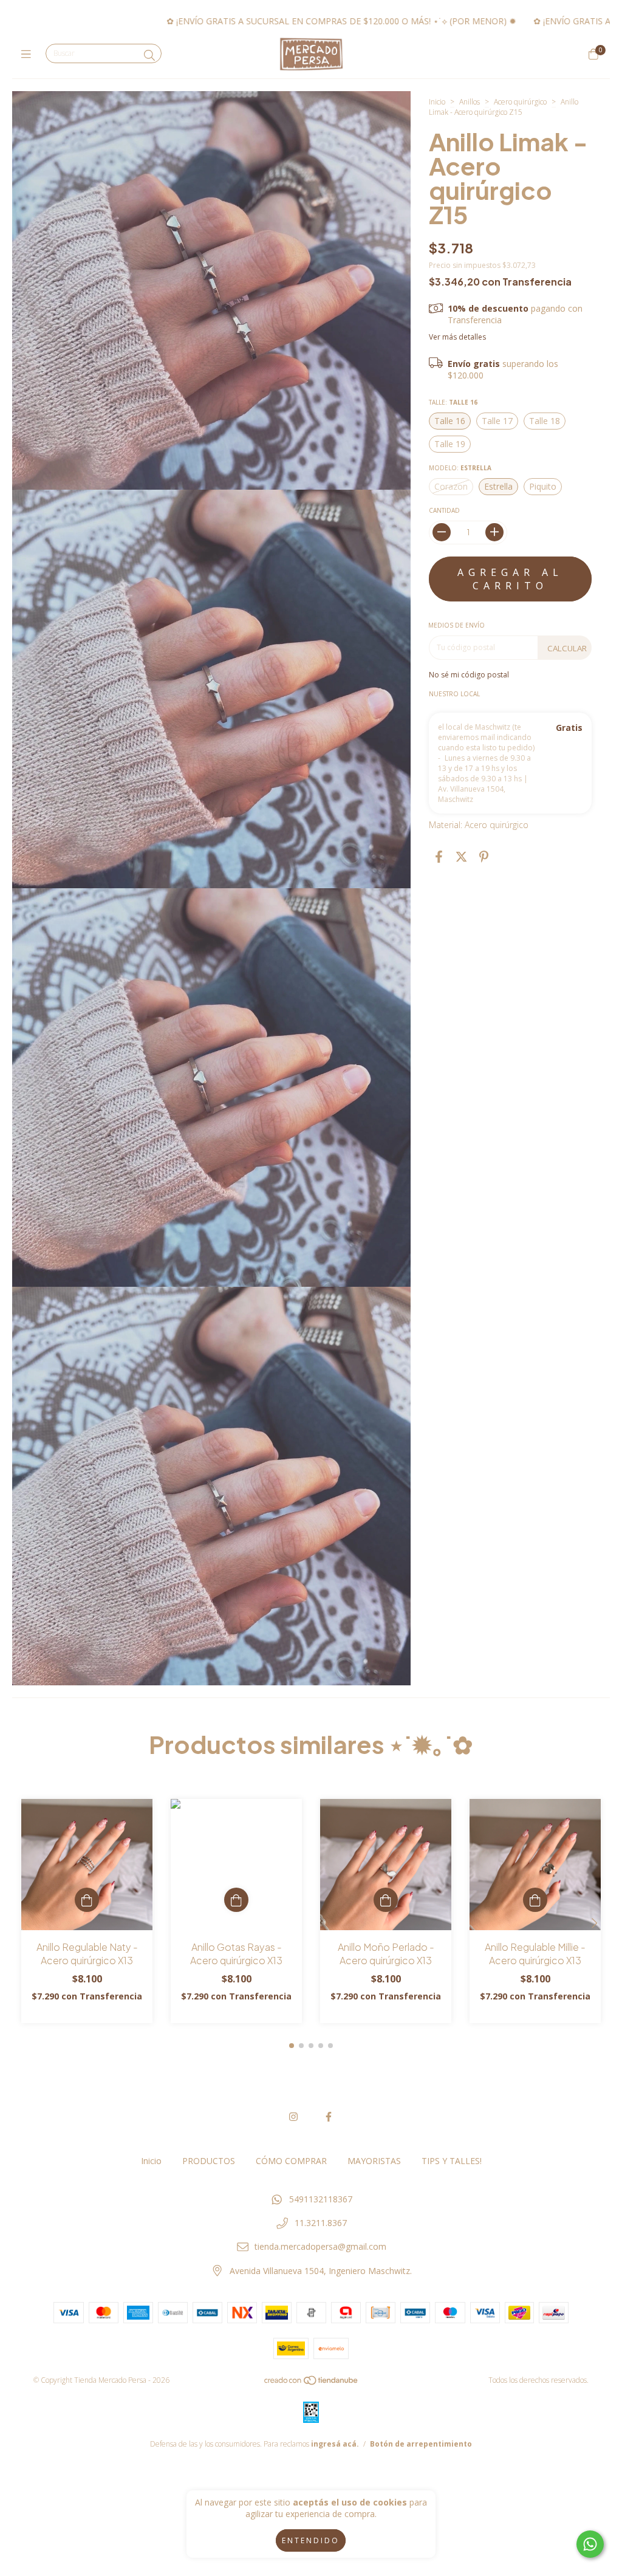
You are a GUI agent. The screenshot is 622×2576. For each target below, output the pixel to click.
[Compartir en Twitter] (461, 857)
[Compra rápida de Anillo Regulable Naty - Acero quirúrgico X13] (87, 1900)
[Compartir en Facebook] (439, 857)
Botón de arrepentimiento (421, 2444)
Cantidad (444, 510)
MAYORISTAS (374, 2161)
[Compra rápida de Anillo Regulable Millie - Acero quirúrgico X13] (535, 1900)
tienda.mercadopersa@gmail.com (320, 2246)
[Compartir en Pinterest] (484, 857)
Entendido (311, 2540)
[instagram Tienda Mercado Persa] (293, 2117)
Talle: (453, 402)
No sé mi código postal (469, 675)
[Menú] (29, 54)
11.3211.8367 (321, 2223)
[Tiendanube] (312, 2383)
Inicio (437, 102)
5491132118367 (321, 2199)
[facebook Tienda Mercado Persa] (329, 2117)
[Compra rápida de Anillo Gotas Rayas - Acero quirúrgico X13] (236, 1900)
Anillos (470, 102)
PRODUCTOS (209, 2161)
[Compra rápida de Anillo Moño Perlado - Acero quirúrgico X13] (386, 1900)
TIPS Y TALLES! (452, 2161)
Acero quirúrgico (521, 102)
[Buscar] (149, 55)
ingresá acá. (335, 2444)
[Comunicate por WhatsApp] (590, 2544)
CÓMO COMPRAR (291, 2161)
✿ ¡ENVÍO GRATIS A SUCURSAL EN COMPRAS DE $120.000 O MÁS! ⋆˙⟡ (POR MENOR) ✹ (255, 21)
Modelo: (460, 468)
